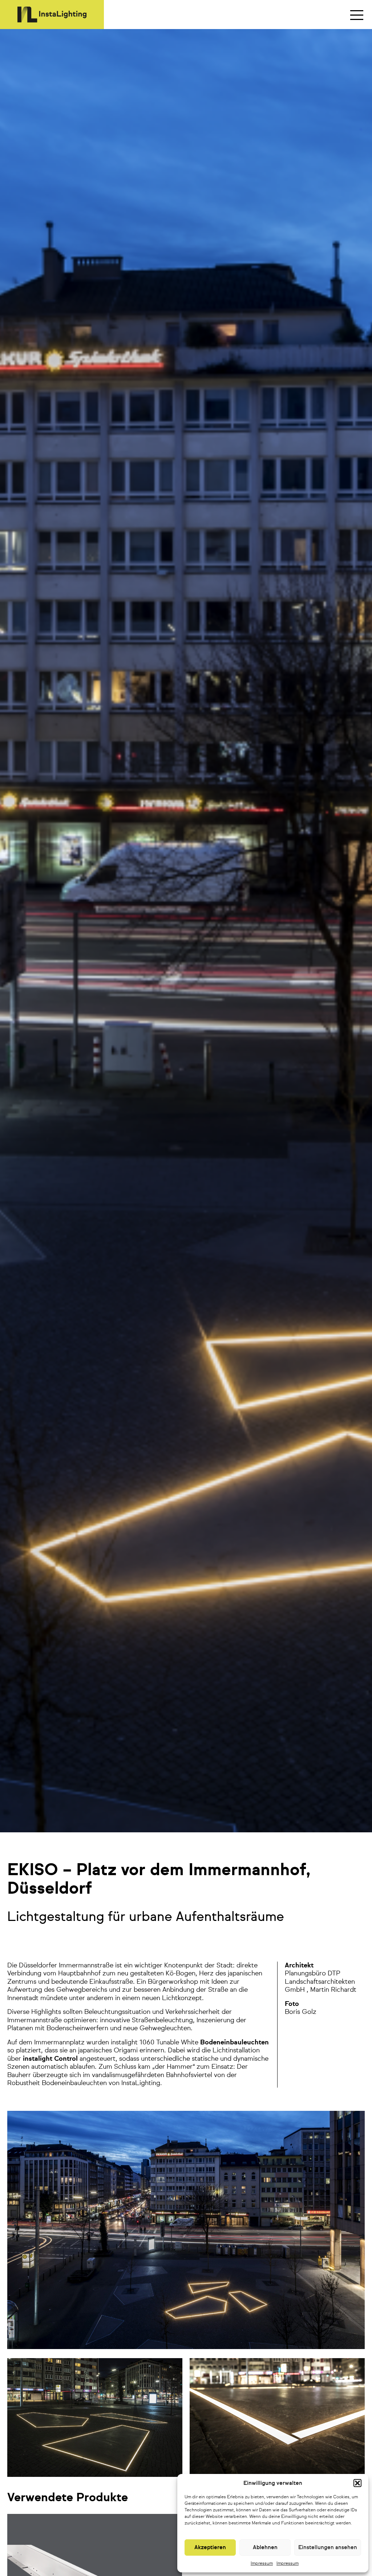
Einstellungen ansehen (328, 2547)
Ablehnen (265, 2547)
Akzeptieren (210, 2547)
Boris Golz (301, 2012)
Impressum (262, 2564)
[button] (357, 2483)
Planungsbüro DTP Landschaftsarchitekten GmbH (320, 1982)
